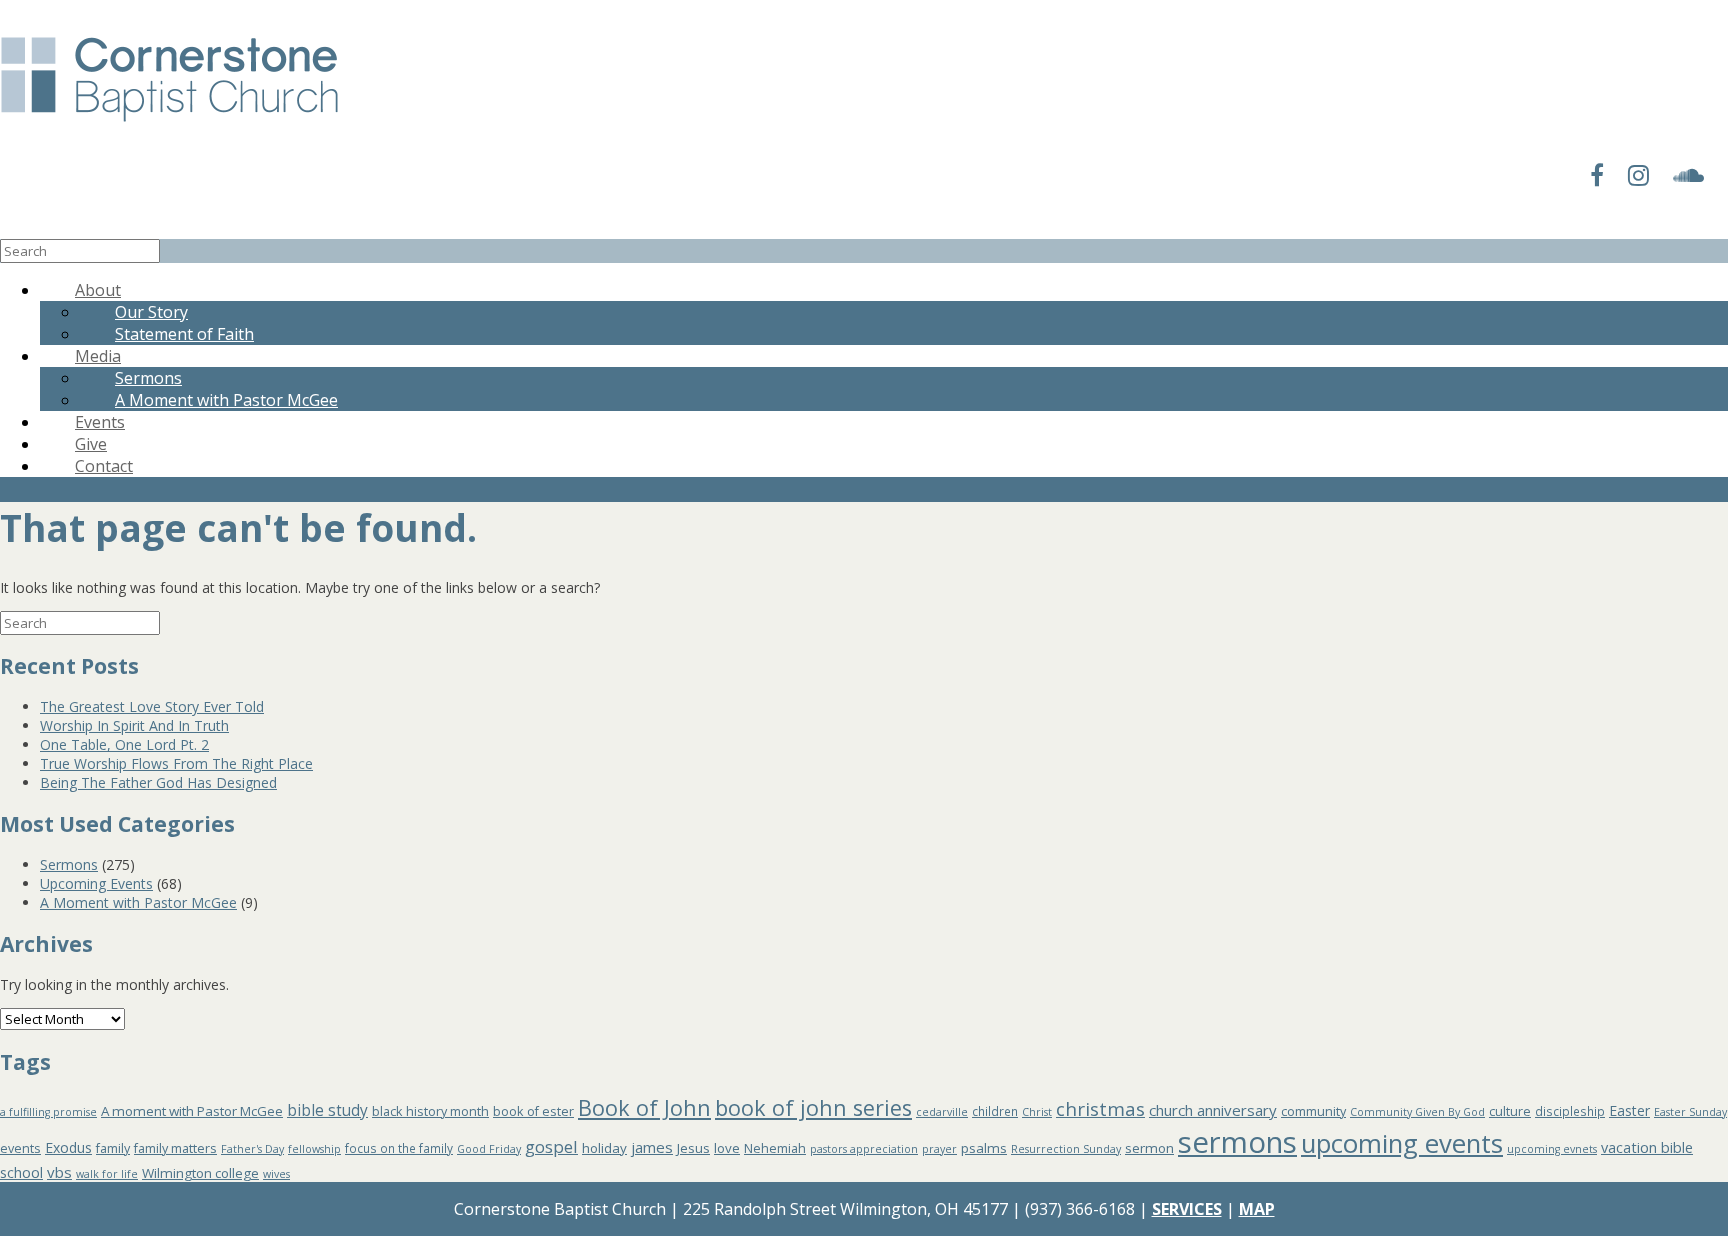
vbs (59, 1172)
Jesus (693, 1148)
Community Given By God (1417, 1112)
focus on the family (399, 1148)
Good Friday (489, 1149)
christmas (1100, 1108)
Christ (1037, 1112)
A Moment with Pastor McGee (226, 400)
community (1313, 1111)
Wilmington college (200, 1173)
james (652, 1147)
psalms (984, 1148)
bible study (327, 1110)
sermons (1237, 1142)
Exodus (68, 1147)
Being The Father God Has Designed (158, 782)
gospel (551, 1146)
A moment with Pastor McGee (192, 1111)
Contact (104, 466)
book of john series (813, 1107)
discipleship (1570, 1111)
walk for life (107, 1174)
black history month (430, 1111)
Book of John (644, 1107)
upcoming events (1402, 1143)
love (727, 1148)
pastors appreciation (864, 1149)
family (113, 1148)
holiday (604, 1148)
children (995, 1111)
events (20, 1148)
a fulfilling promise (48, 1112)
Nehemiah (775, 1148)
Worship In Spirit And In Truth (134, 725)
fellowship (314, 1149)
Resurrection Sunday (1066, 1149)
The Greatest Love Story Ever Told (152, 706)
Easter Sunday (1690, 1112)
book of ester (533, 1111)
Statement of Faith (184, 334)
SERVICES (1187, 1209)
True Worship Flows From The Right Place (176, 763)
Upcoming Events (96, 883)
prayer (939, 1149)
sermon (1149, 1148)
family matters (175, 1148)
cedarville (942, 1112)
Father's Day (252, 1149)
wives (276, 1174)
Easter (1629, 1110)
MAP (1257, 1209)
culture (1510, 1111)
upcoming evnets (1552, 1149)
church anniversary (1213, 1110)
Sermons (69, 864)
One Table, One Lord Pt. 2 (124, 744)
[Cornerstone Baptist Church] (169, 123)
